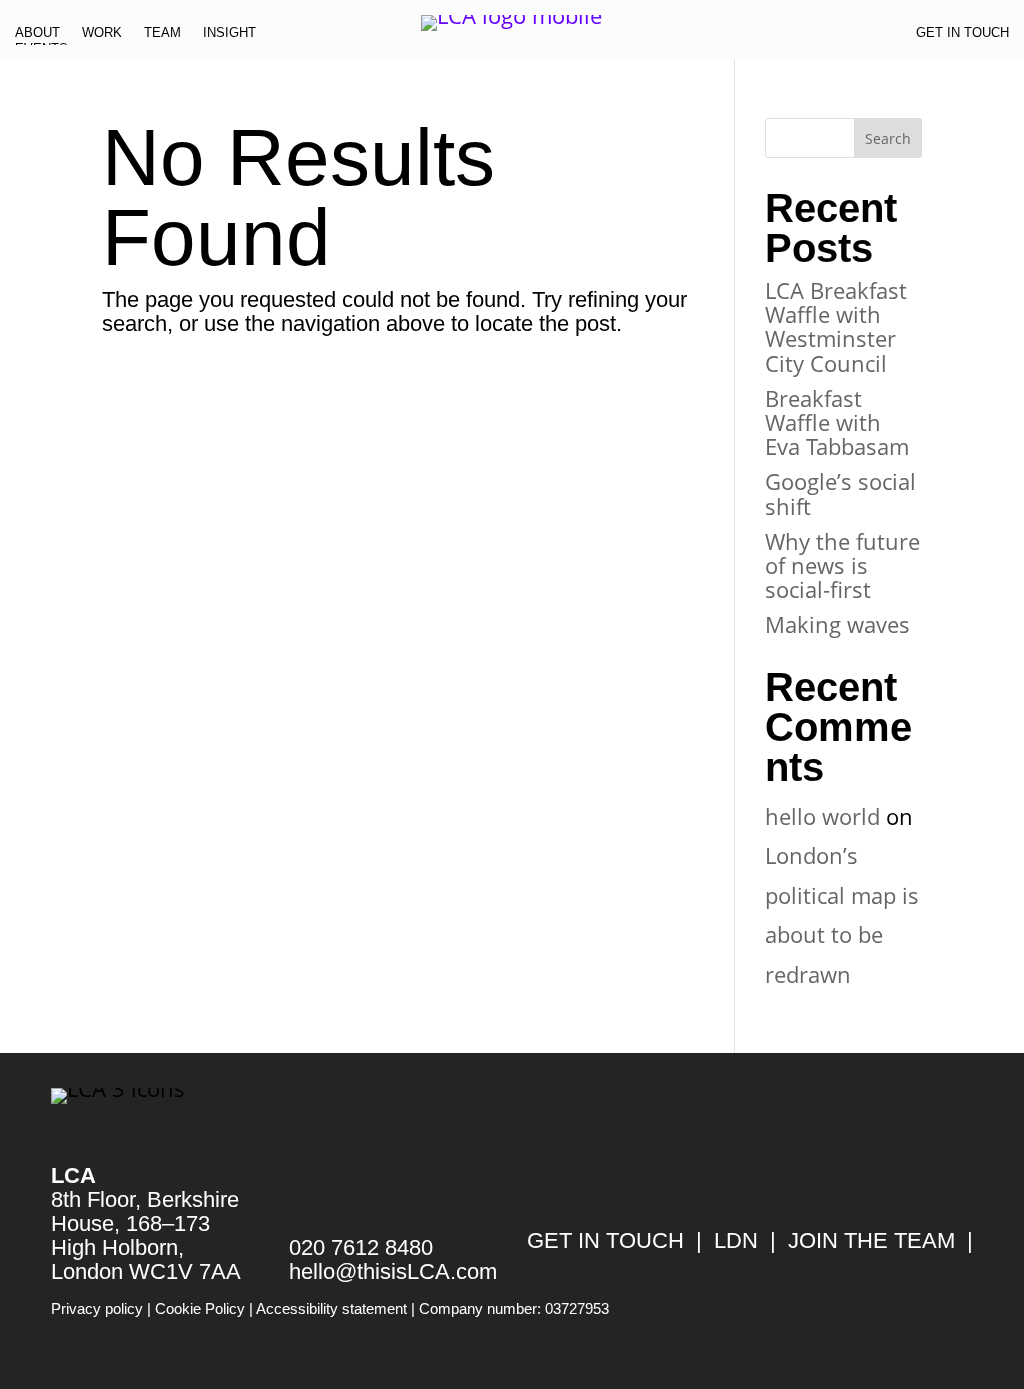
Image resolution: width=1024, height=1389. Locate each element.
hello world (822, 816)
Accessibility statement (331, 1308)
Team (162, 36)
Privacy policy (97, 1308)
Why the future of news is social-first (842, 565)
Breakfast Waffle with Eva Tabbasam (837, 422)
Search (888, 138)
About (37, 36)
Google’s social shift (840, 493)
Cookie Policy (200, 1308)
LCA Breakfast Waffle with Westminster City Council (836, 326)
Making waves (837, 624)
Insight (229, 36)
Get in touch (962, 36)
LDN (736, 1240)
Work (102, 36)
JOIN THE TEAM (871, 1240)
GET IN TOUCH (605, 1240)
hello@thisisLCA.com (393, 1271)
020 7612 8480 (361, 1247)
